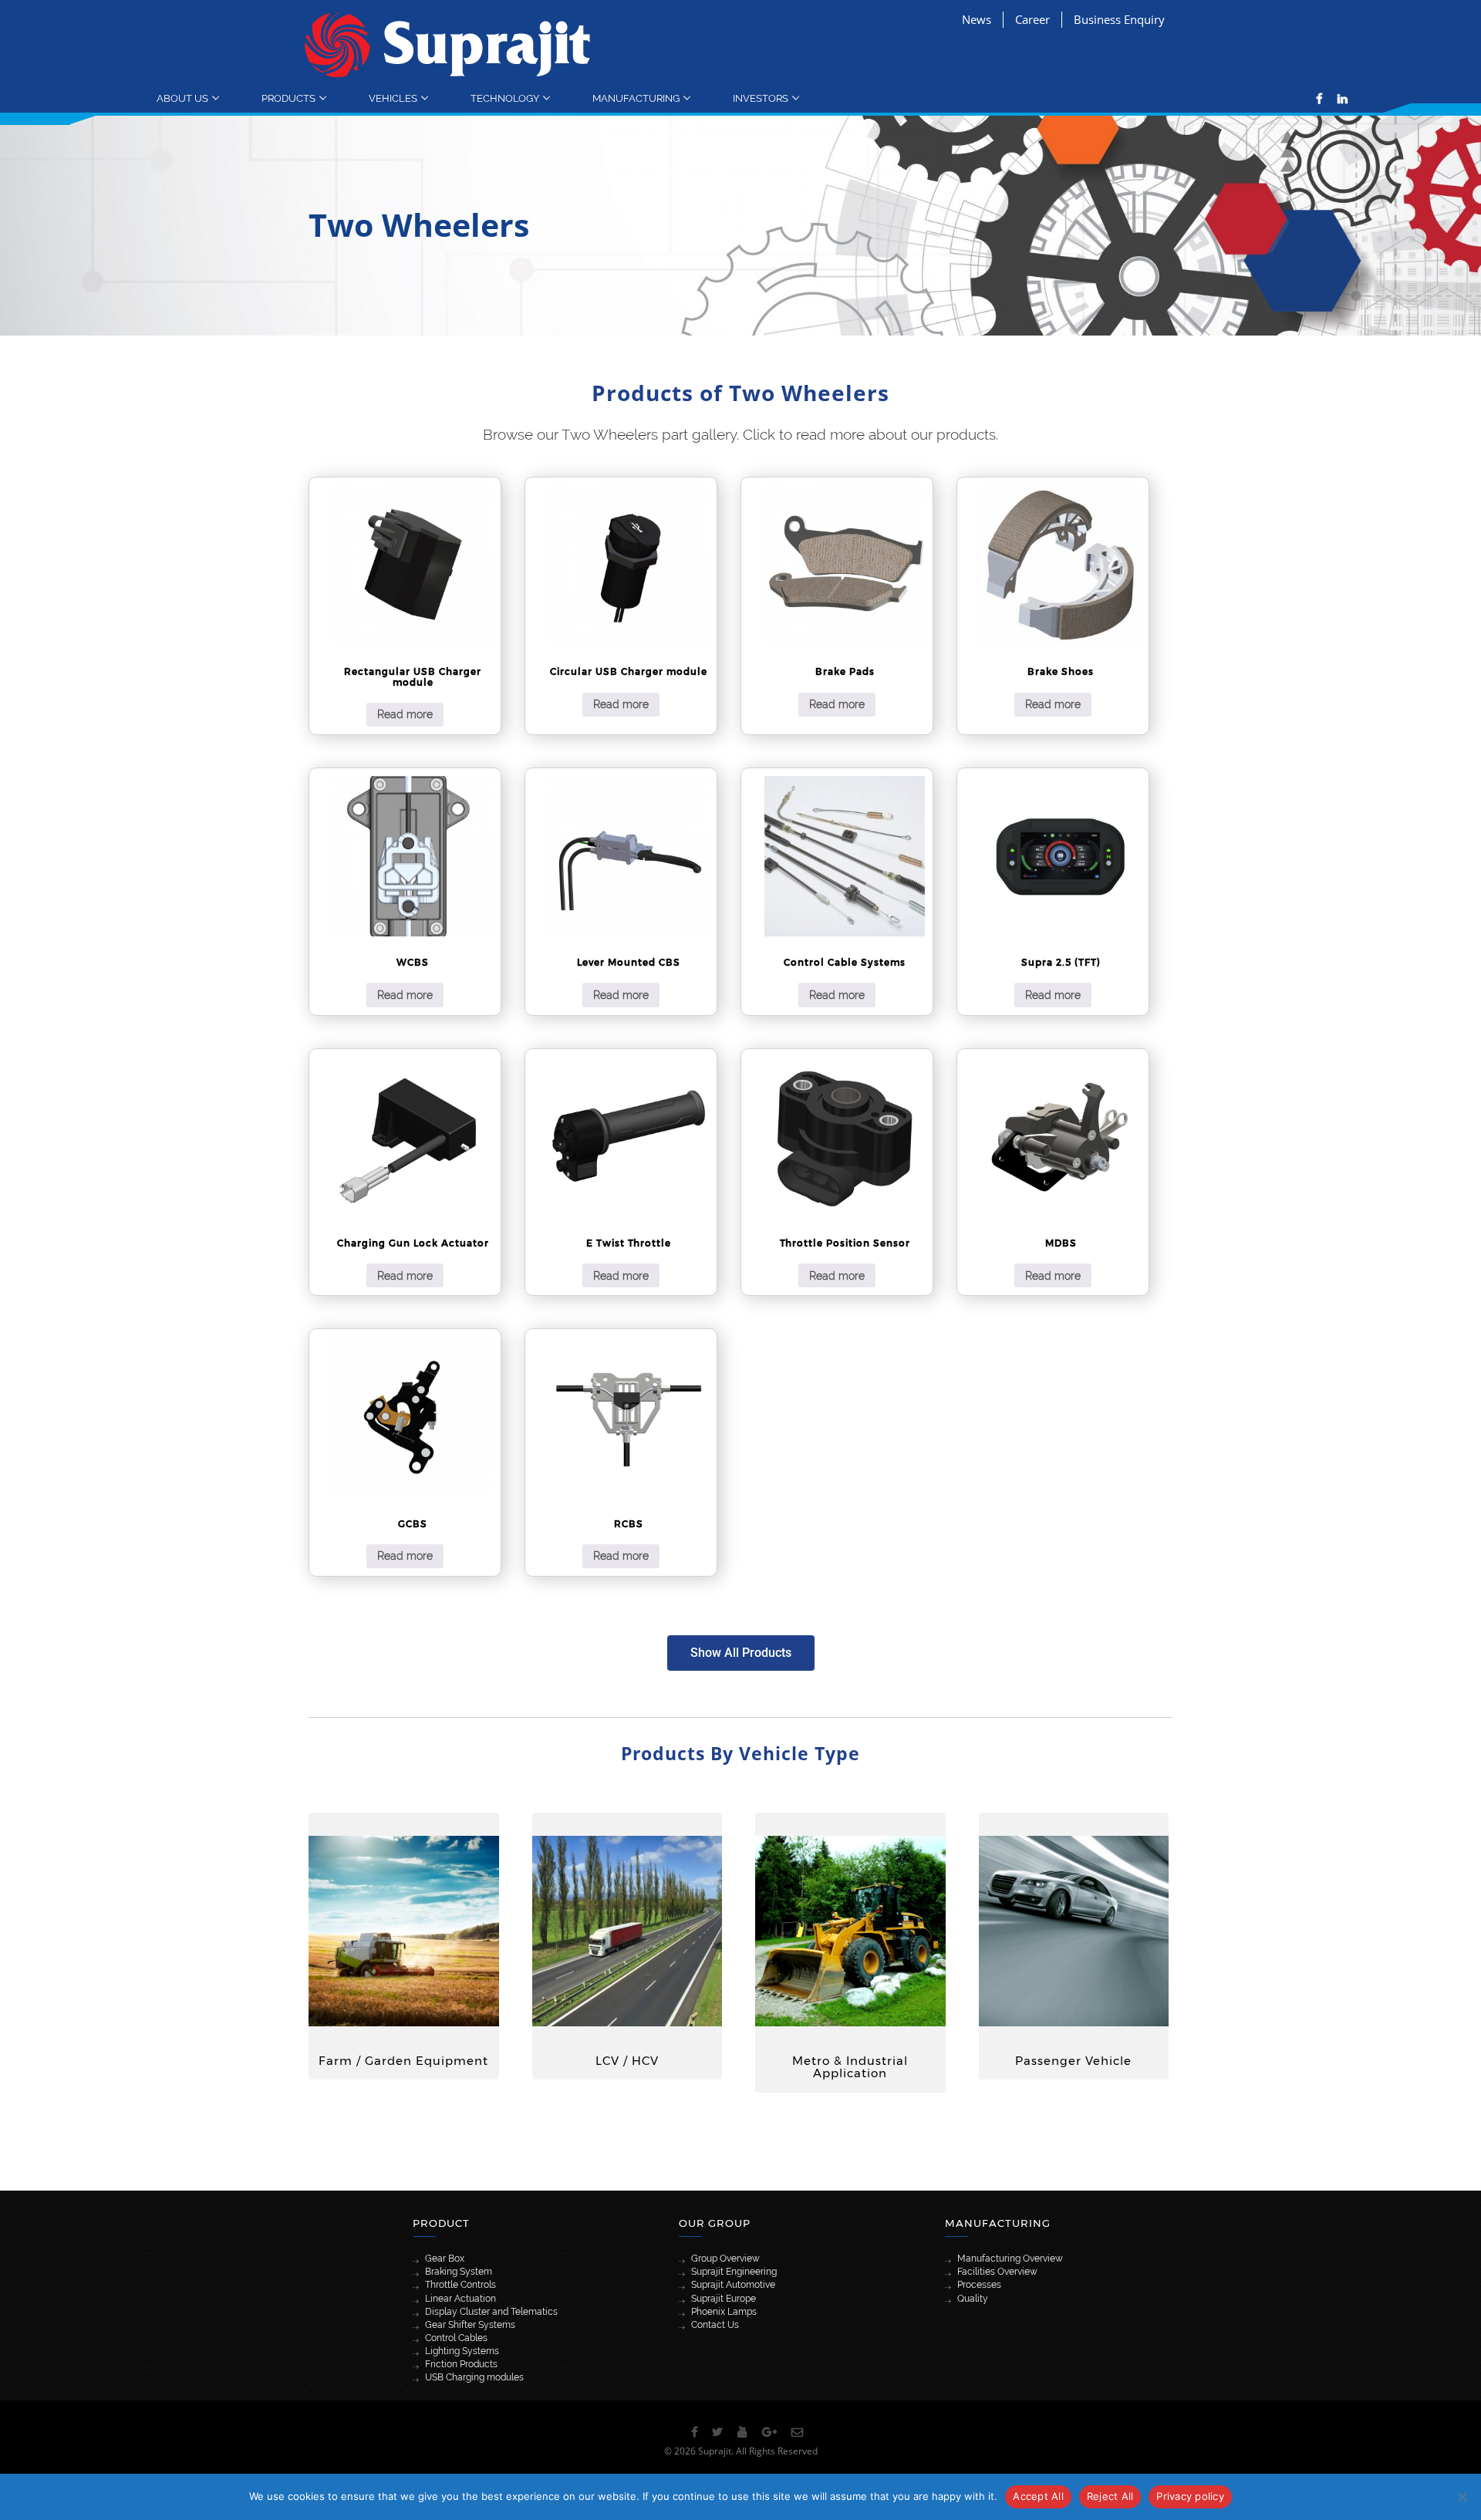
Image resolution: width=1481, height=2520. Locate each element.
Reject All (1110, 2496)
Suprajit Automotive (733, 2285)
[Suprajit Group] (448, 44)
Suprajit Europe (724, 2299)
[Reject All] (1462, 2497)
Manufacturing (636, 98)
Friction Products (461, 2364)
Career (1032, 19)
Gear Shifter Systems (470, 2325)
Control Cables (456, 2338)
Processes (979, 2285)
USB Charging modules (474, 2377)
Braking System (459, 2272)
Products (288, 98)
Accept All (1038, 2496)
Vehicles (393, 98)
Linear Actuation (460, 2299)
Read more (405, 714)
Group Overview (725, 2259)
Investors (761, 98)
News (977, 19)
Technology (505, 98)
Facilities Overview (997, 2272)
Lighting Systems (462, 2351)
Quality (973, 2299)
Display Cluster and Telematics (491, 2312)
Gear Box (445, 2259)
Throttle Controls (460, 2285)
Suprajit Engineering (734, 2272)
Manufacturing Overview (1010, 2259)
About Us (182, 98)
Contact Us (715, 2325)
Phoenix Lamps (724, 2312)
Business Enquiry (1119, 19)
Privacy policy (1190, 2496)
